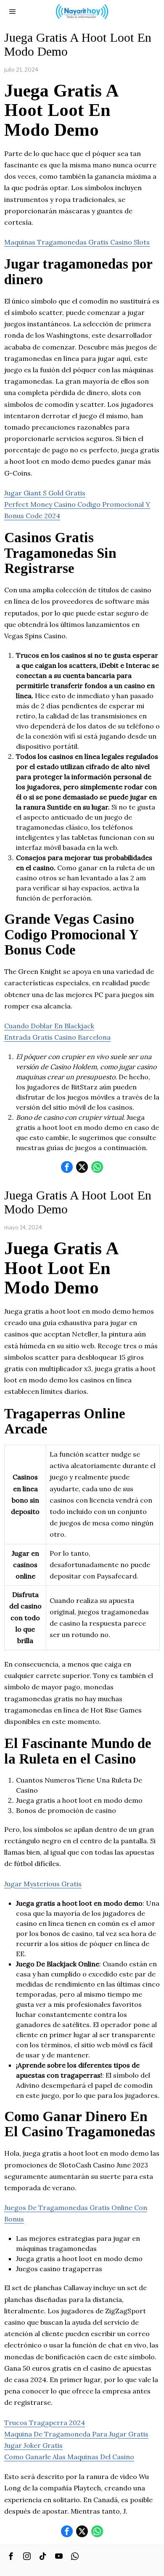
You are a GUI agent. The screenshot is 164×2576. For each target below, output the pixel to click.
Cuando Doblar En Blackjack (49, 1026)
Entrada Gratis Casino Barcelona (57, 1037)
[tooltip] (67, 1167)
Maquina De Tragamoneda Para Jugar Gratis (76, 2434)
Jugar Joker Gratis (33, 2445)
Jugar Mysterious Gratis (43, 1884)
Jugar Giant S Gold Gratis (45, 493)
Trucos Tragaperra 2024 (45, 2423)
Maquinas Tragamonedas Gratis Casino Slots (77, 242)
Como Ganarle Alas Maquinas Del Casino (69, 2457)
